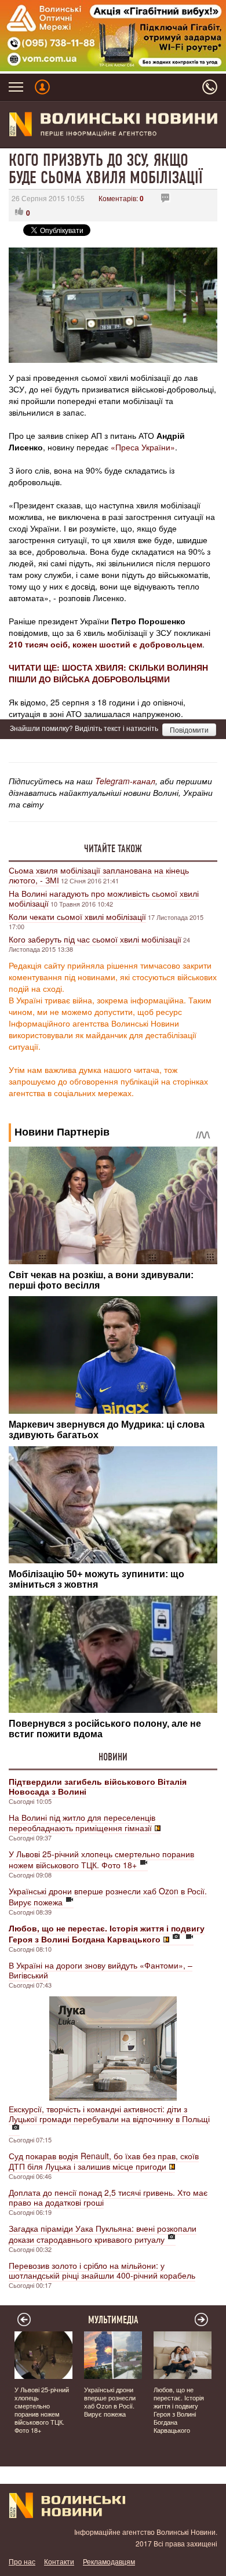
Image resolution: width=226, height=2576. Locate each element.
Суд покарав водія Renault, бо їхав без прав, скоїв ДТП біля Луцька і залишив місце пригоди (104, 2161)
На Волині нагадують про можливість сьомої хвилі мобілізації (104, 898)
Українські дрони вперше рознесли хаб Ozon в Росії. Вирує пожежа (108, 1896)
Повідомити (189, 729)
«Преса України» (143, 447)
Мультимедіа (113, 2320)
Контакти (59, 2561)
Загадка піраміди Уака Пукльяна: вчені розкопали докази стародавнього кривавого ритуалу (103, 2234)
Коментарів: (121, 198)
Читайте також (113, 849)
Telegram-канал (125, 781)
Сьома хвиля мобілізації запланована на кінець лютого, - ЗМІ (99, 875)
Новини (113, 1757)
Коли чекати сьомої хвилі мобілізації (77, 916)
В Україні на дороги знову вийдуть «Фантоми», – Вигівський (101, 1970)
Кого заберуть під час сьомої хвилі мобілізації (95, 939)
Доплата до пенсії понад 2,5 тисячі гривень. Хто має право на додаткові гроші (108, 2197)
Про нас (22, 2561)
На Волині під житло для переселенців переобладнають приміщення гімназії (82, 1822)
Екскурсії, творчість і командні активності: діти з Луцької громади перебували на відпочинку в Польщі (109, 2114)
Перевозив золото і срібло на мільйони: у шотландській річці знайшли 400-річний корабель (102, 2270)
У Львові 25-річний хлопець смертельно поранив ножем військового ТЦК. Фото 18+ (101, 1859)
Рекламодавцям (109, 2561)
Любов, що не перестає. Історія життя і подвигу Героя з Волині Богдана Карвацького (179, 2410)
